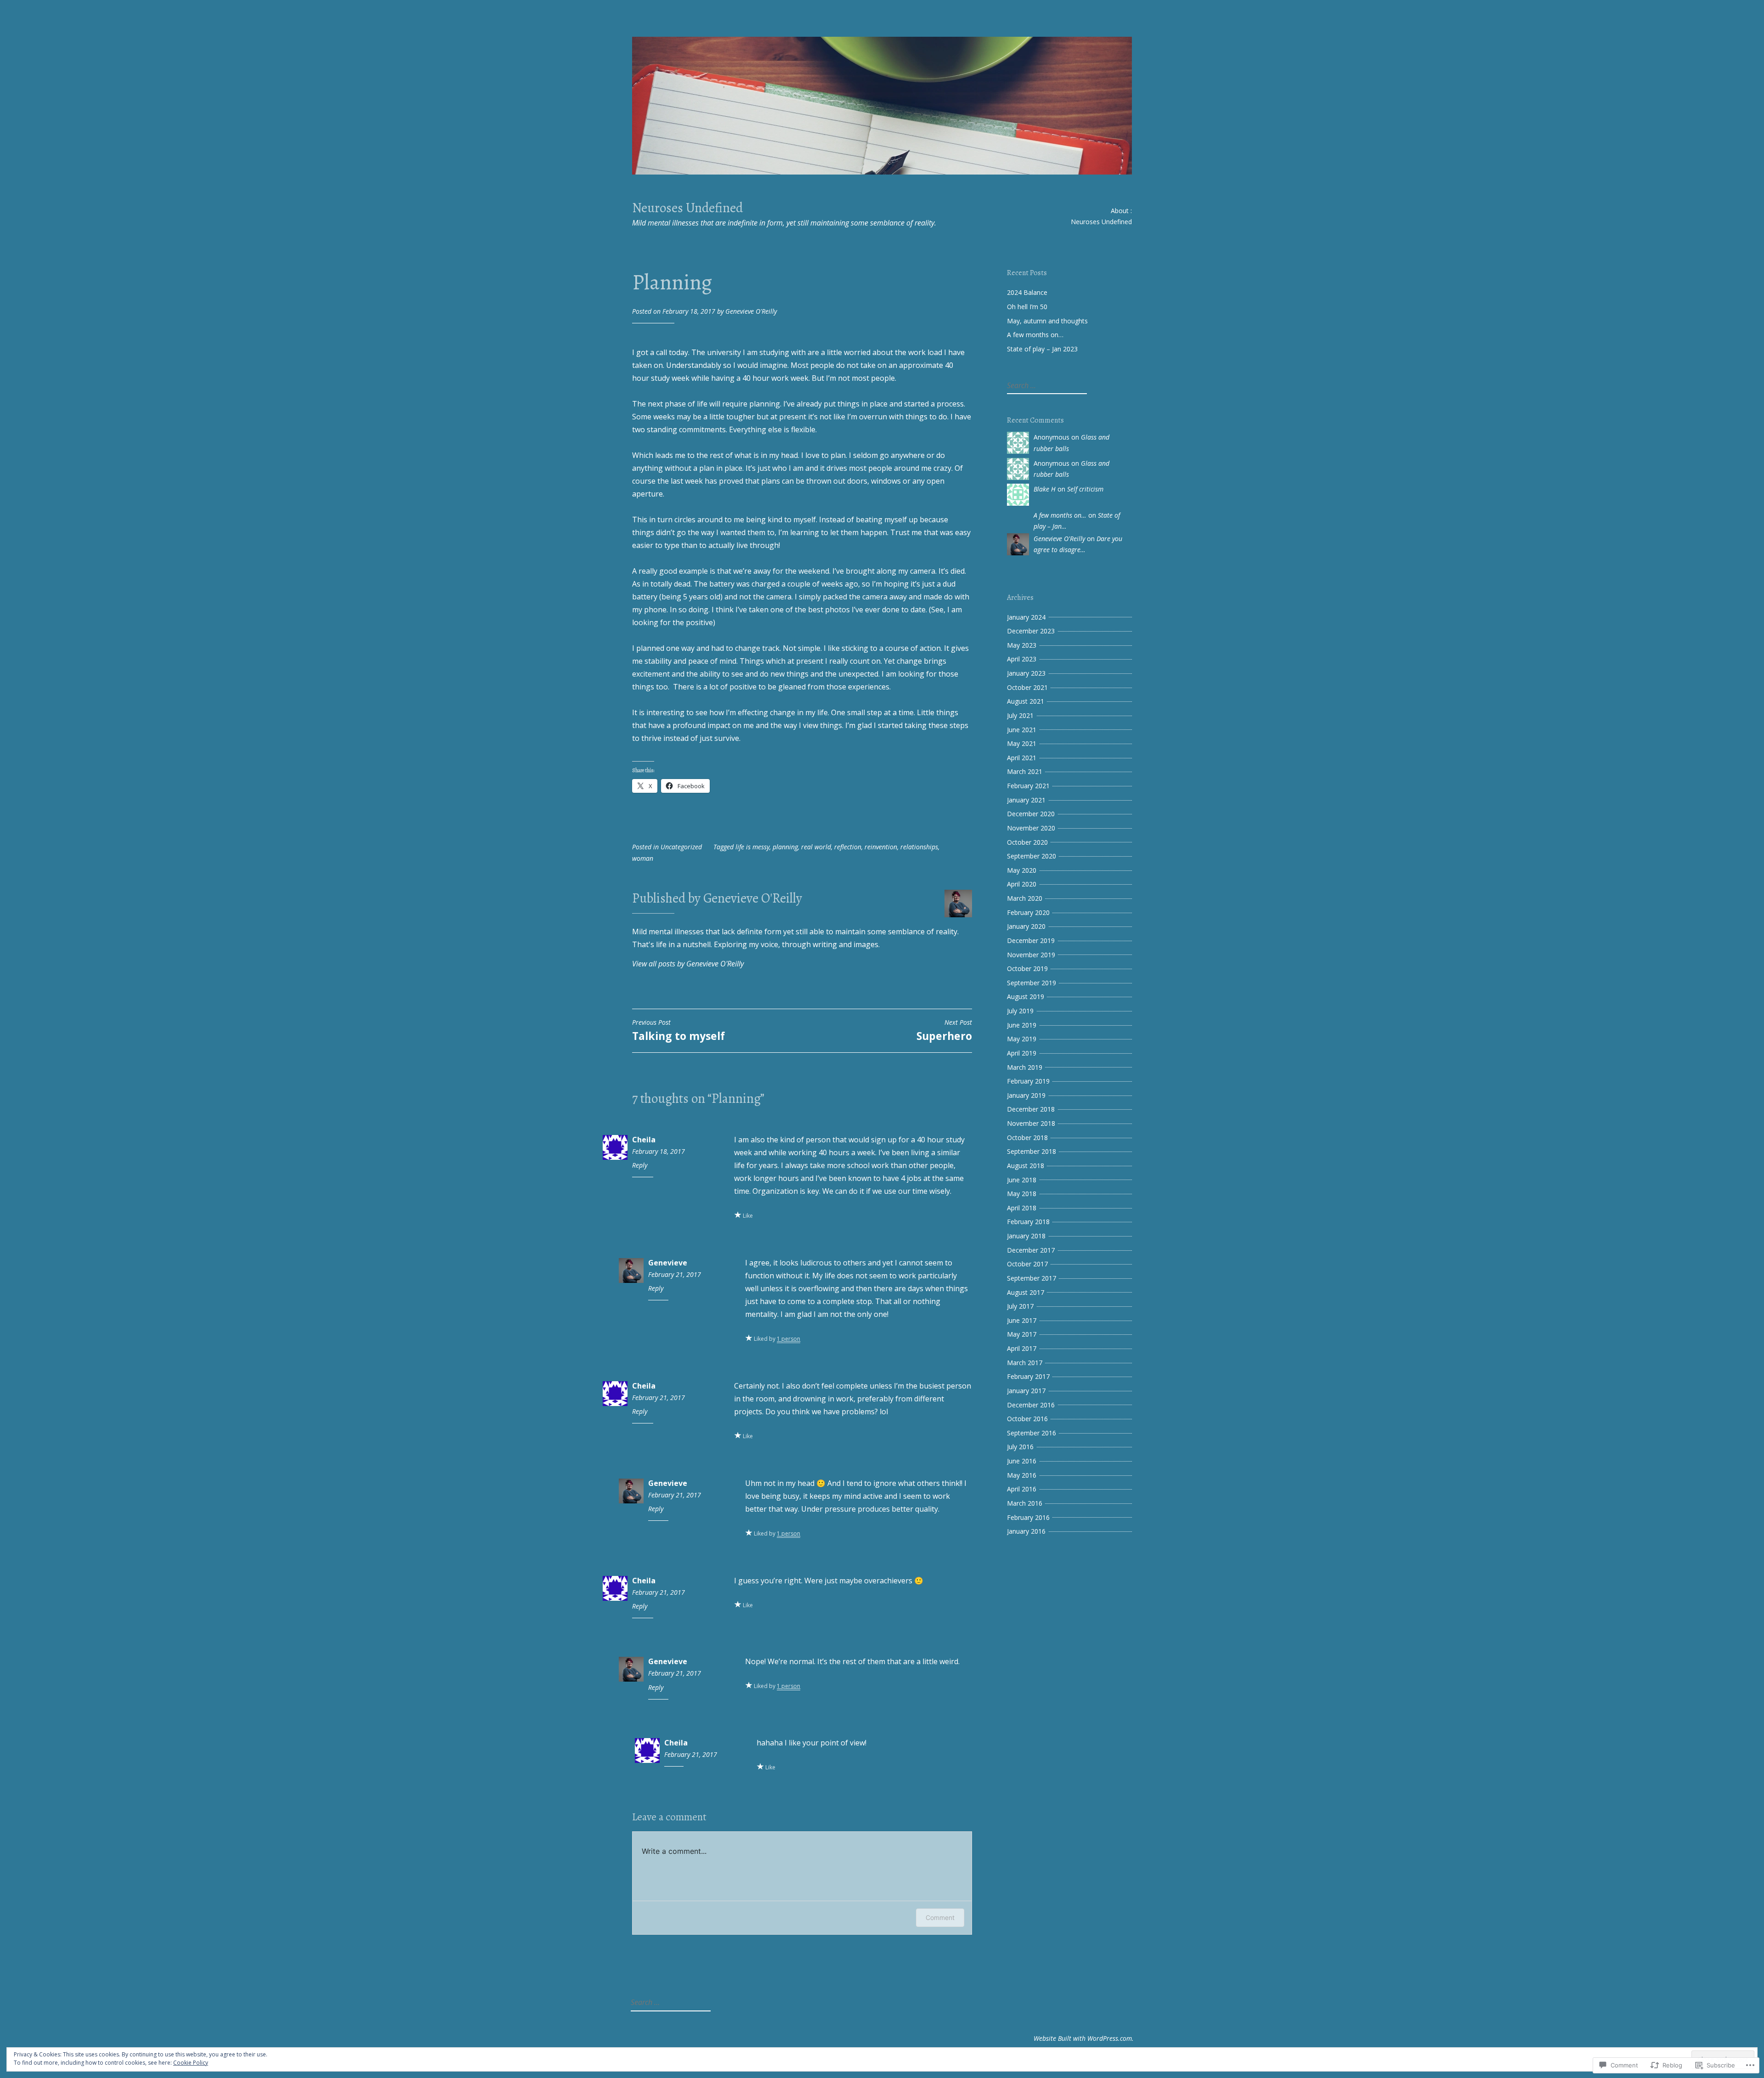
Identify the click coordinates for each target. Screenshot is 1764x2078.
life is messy (752, 847)
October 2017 (1027, 1264)
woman (643, 858)
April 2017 (1022, 1348)
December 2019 (1031, 940)
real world (816, 847)
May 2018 (1022, 1194)
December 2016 (1031, 1405)
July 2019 (1020, 1011)
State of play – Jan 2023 (1042, 349)
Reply (640, 1165)
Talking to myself (678, 1031)
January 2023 (1026, 673)
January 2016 (1026, 1531)
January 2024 (1026, 617)
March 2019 (1025, 1067)
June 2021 (1022, 730)
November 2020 (1031, 828)
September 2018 (1032, 1151)
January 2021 (1026, 800)
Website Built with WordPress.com (1083, 2038)
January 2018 (1026, 1236)
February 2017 (1028, 1376)
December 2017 (1031, 1250)
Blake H (1045, 489)
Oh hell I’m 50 (1027, 307)
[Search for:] (1046, 386)
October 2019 (1027, 968)
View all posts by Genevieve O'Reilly (688, 964)
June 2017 (1022, 1320)
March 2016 (1025, 1503)
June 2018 (1022, 1180)
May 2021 (1022, 743)
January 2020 (1026, 926)
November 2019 (1031, 955)
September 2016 (1032, 1433)
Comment (940, 1917)
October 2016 (1027, 1419)
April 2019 (1022, 1053)
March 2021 (1025, 771)
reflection (848, 847)
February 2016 (1028, 1517)
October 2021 (1027, 687)
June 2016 (1022, 1461)
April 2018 (1022, 1208)
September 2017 (1032, 1278)
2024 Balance (1027, 292)
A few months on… (1035, 335)
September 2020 (1032, 856)
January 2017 (1026, 1391)
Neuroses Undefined (687, 208)
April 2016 (1022, 1489)
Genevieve (668, 1263)
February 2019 (1028, 1081)
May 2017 (1022, 1334)
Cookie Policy (191, 2063)
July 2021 (1020, 715)
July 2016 (1020, 1447)
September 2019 (1032, 983)
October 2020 (1027, 842)
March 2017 (1025, 1363)
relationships (919, 847)
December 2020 (1031, 814)
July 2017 (1020, 1306)
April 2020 (1022, 884)
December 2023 (1031, 631)
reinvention (881, 847)
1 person (789, 1339)
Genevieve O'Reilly (751, 311)
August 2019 (1026, 997)
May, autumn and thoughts (1047, 321)
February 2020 (1028, 912)
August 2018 (1026, 1166)
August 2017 (1026, 1292)
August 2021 (1026, 701)
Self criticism (1085, 489)
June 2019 (1022, 1025)
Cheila (644, 1140)
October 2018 (1027, 1138)
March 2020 (1025, 898)
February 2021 (1028, 786)
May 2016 (1022, 1475)
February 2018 (1028, 1222)
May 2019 (1022, 1039)
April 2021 (1022, 758)
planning (785, 847)
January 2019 (1026, 1095)
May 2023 (1022, 645)
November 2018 (1031, 1123)
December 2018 (1031, 1109)
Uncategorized (681, 847)
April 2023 (1022, 659)
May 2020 (1022, 870)
